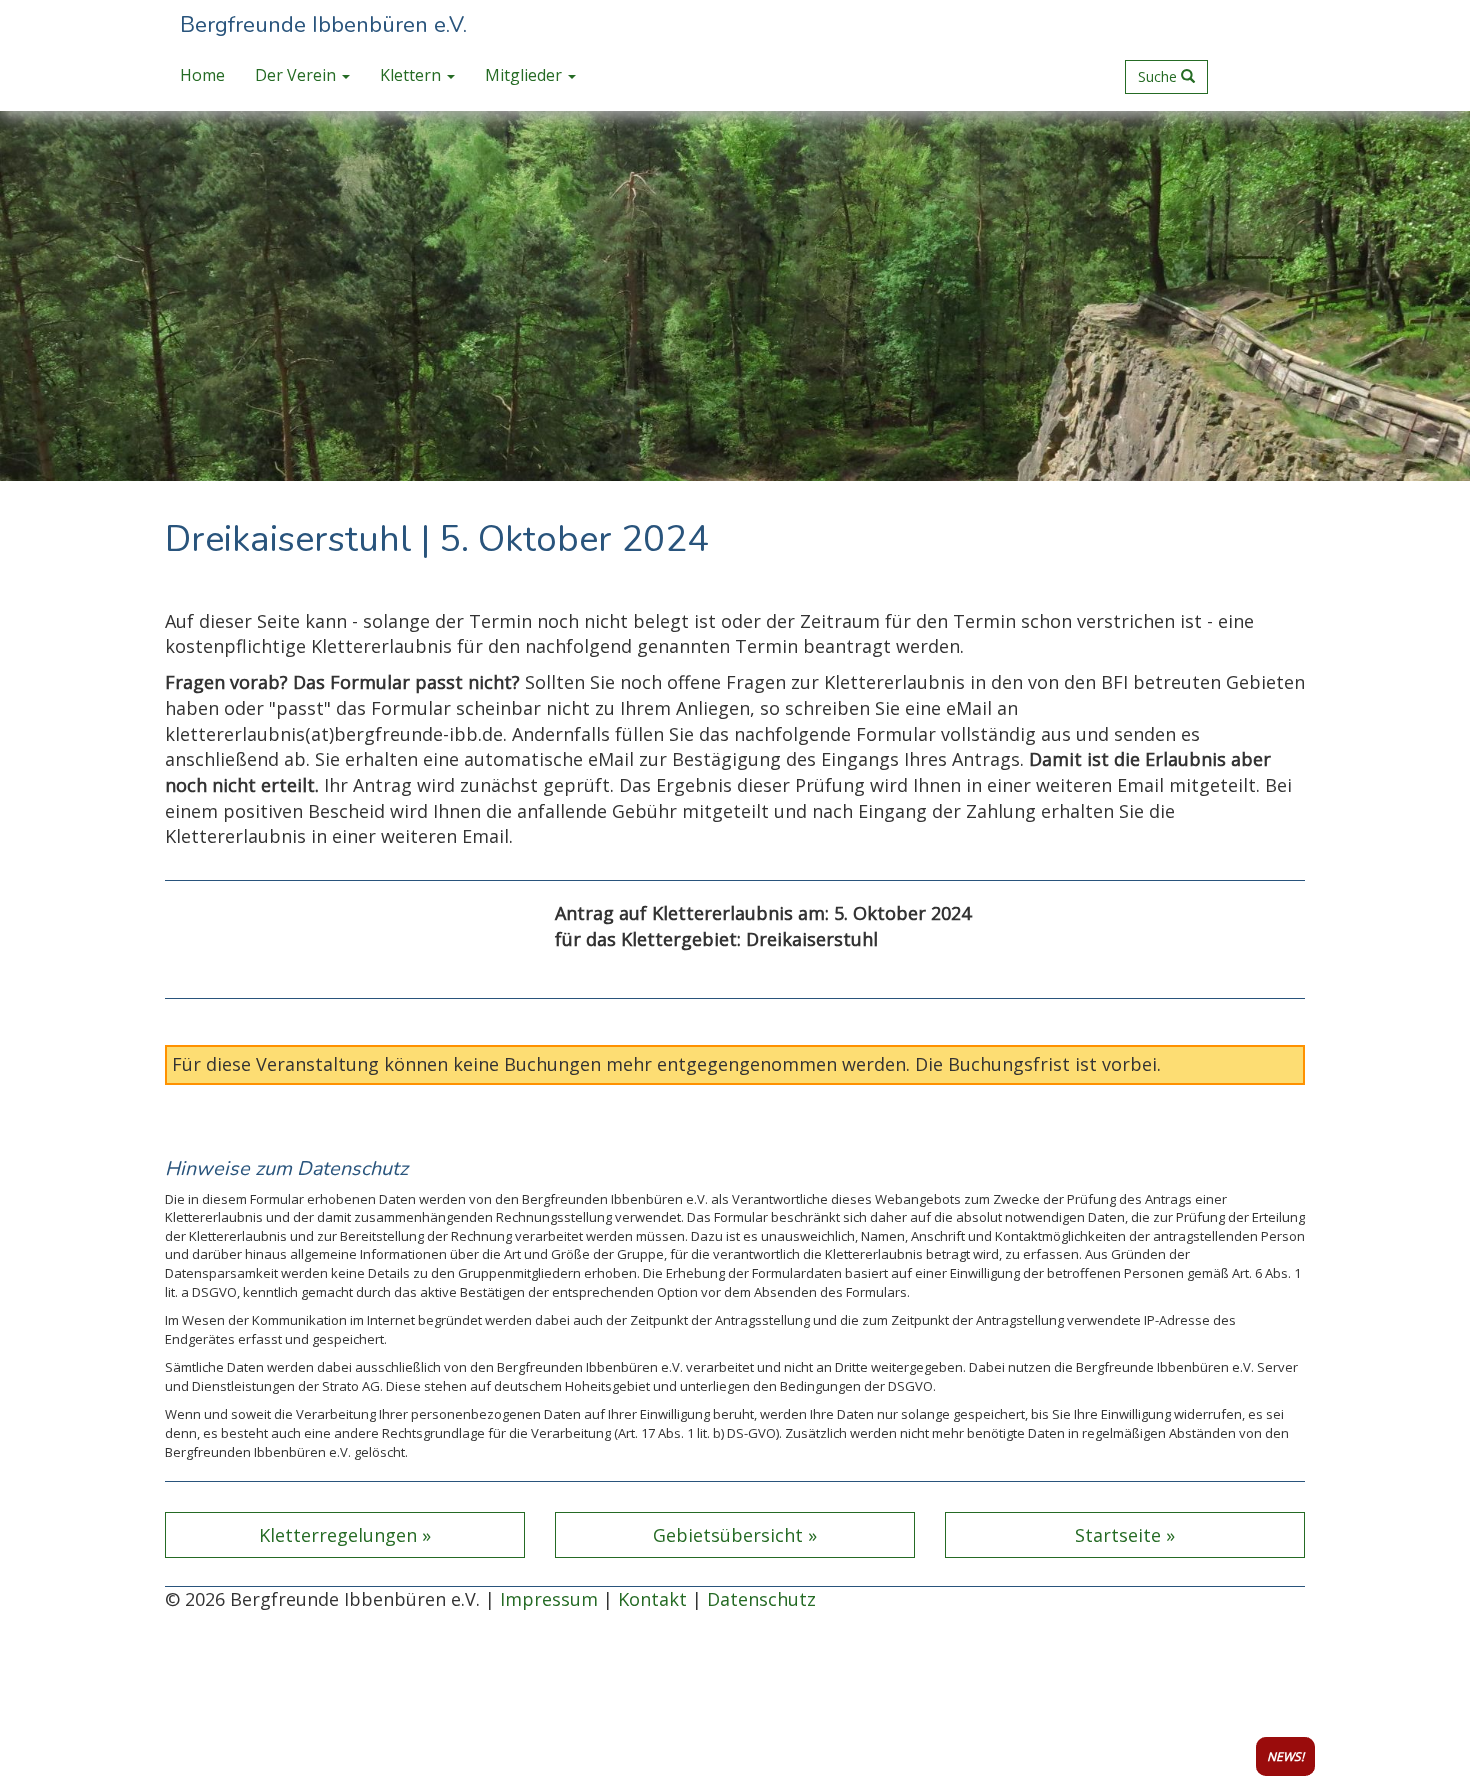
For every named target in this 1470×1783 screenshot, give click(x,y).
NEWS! (1285, 1756)
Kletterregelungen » (345, 1535)
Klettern (412, 75)
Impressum (549, 1599)
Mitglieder (525, 75)
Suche (1159, 76)
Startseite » (1125, 1535)
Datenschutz (761, 1599)
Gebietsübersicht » (735, 1535)
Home (202, 75)
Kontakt (652, 1599)
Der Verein (297, 75)
